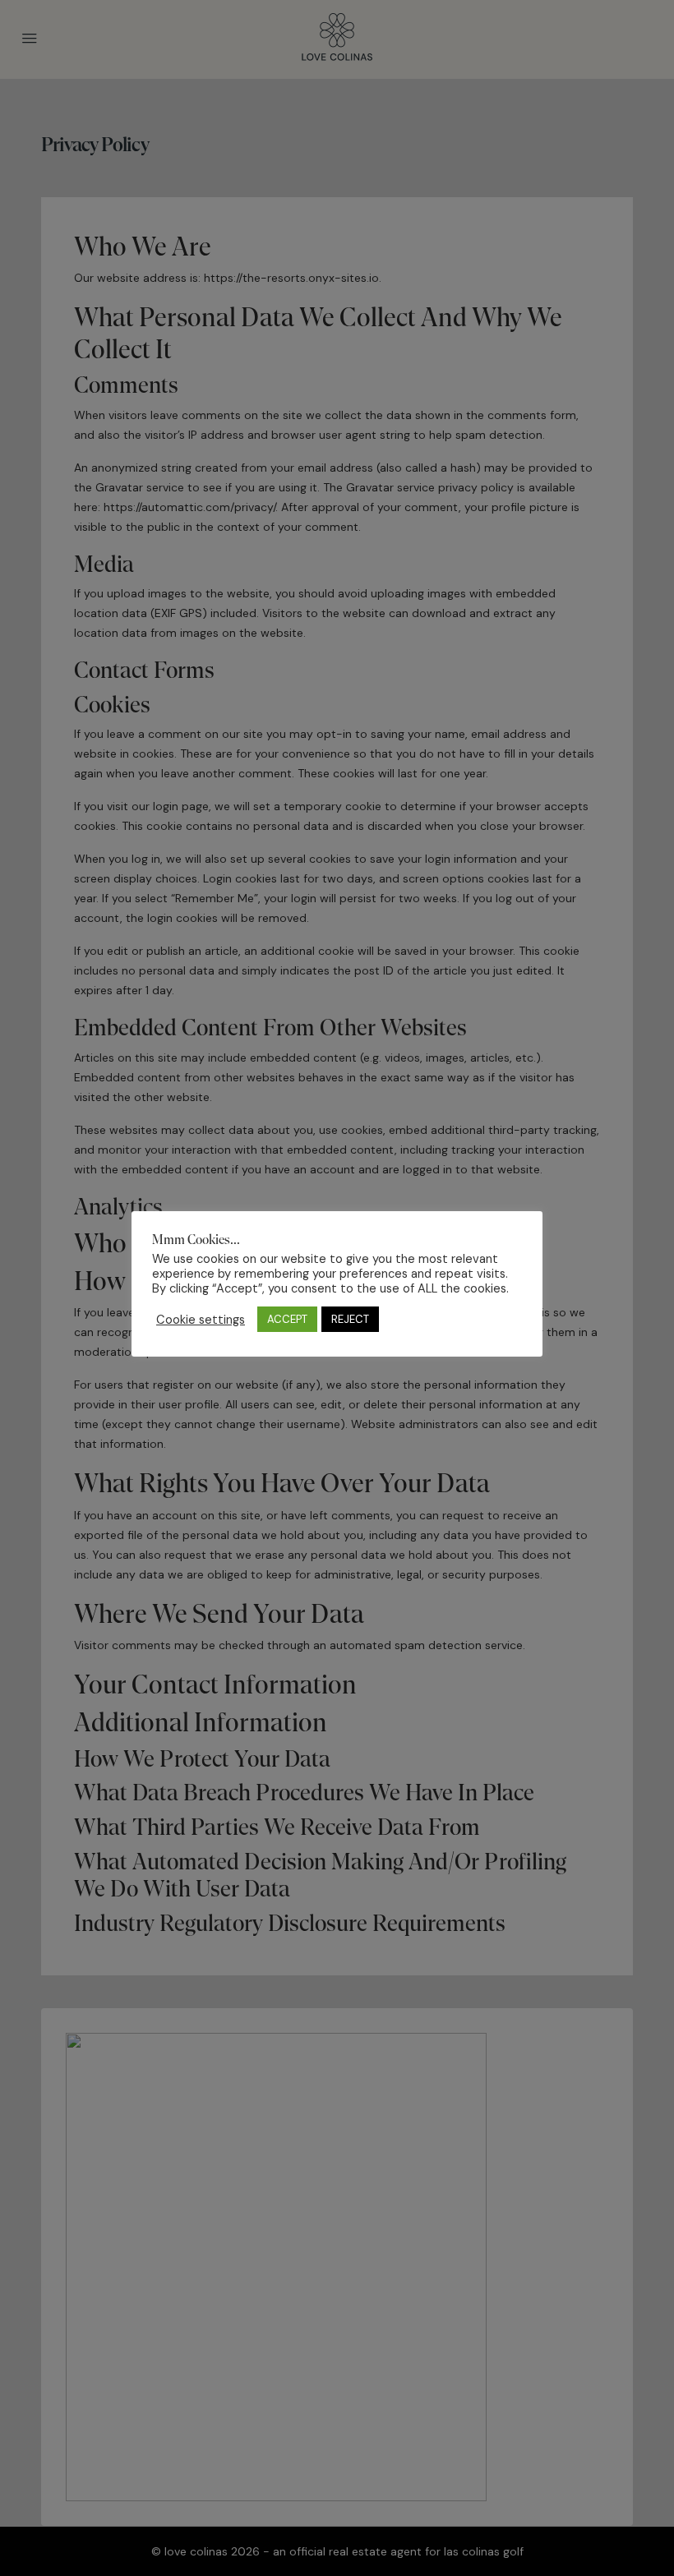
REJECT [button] (350, 1319)
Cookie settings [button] (201, 1320)
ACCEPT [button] (287, 1319)
